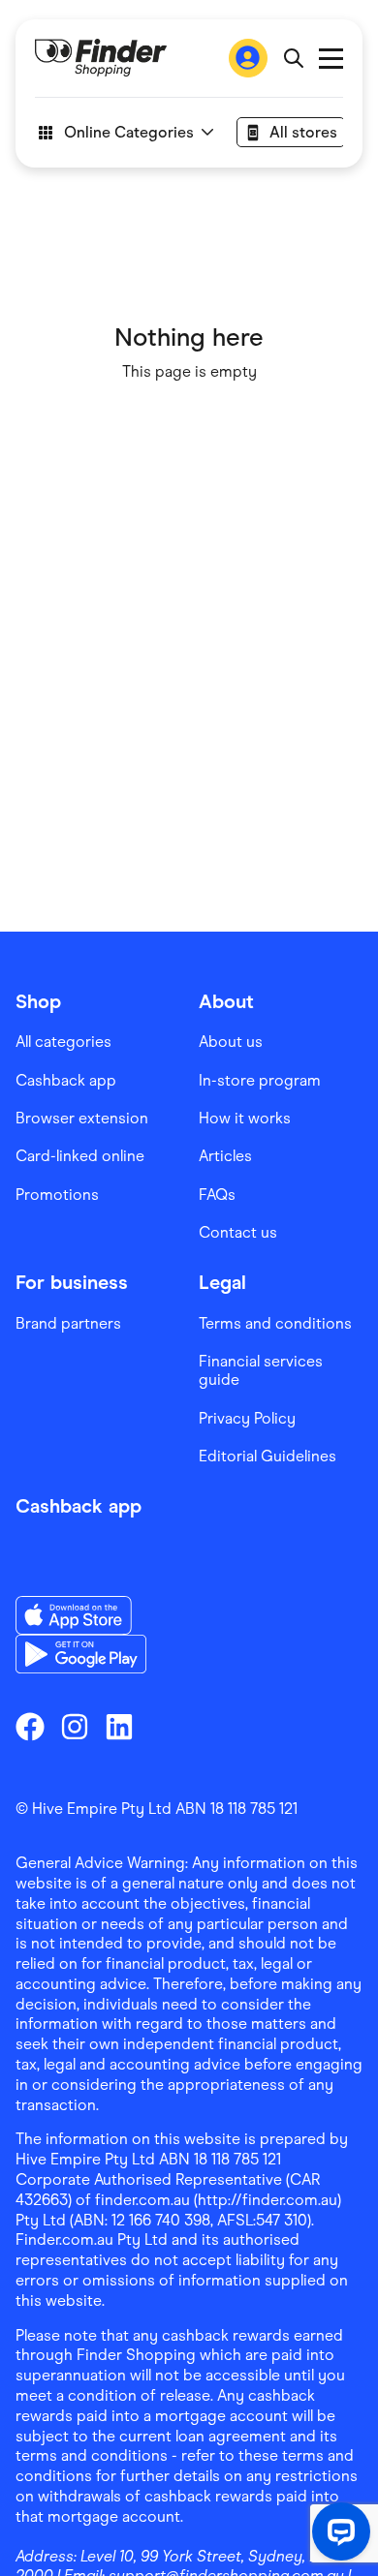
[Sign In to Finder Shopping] (248, 58)
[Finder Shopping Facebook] (30, 1727)
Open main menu (331, 59)
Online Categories (129, 132)
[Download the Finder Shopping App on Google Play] (81, 1654)
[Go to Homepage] (101, 58)
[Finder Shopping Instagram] (75, 1727)
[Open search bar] (293, 58)
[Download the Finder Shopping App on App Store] (81, 1615)
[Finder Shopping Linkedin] (119, 1727)
